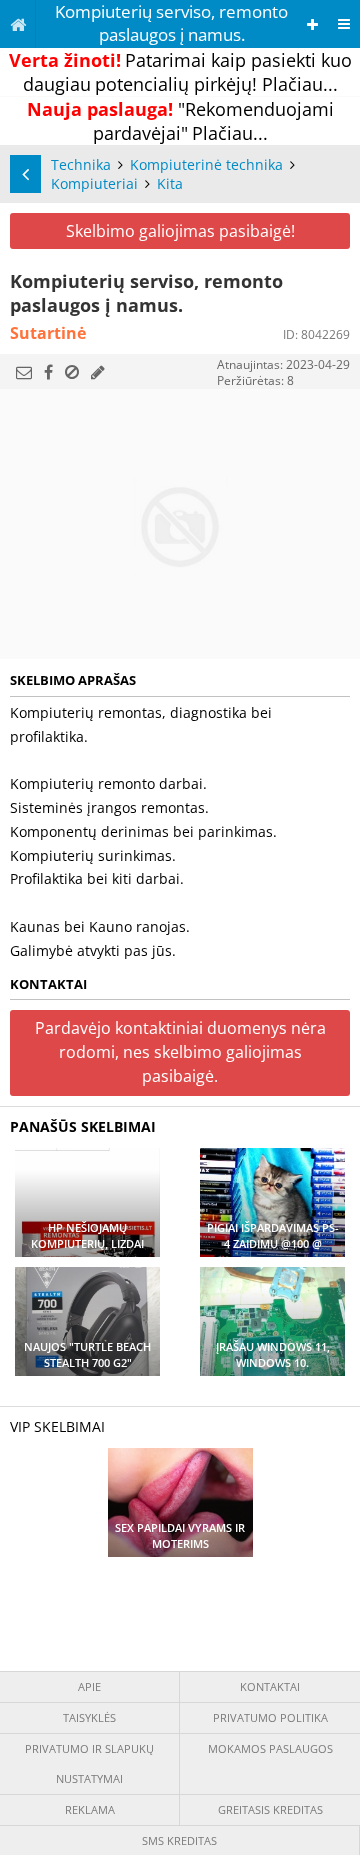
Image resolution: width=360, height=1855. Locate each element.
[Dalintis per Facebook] (48, 372)
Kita (170, 183)
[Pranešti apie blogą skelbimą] (72, 372)
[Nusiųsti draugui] (24, 372)
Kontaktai (270, 1686)
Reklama (90, 1809)
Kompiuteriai (94, 183)
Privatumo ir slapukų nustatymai (89, 1763)
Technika (81, 164)
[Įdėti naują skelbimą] (312, 24)
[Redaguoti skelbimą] (98, 372)
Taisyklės (89, 1717)
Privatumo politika (270, 1717)
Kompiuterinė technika (206, 164)
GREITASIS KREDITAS (270, 1809)
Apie (89, 1686)
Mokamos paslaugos (270, 1748)
